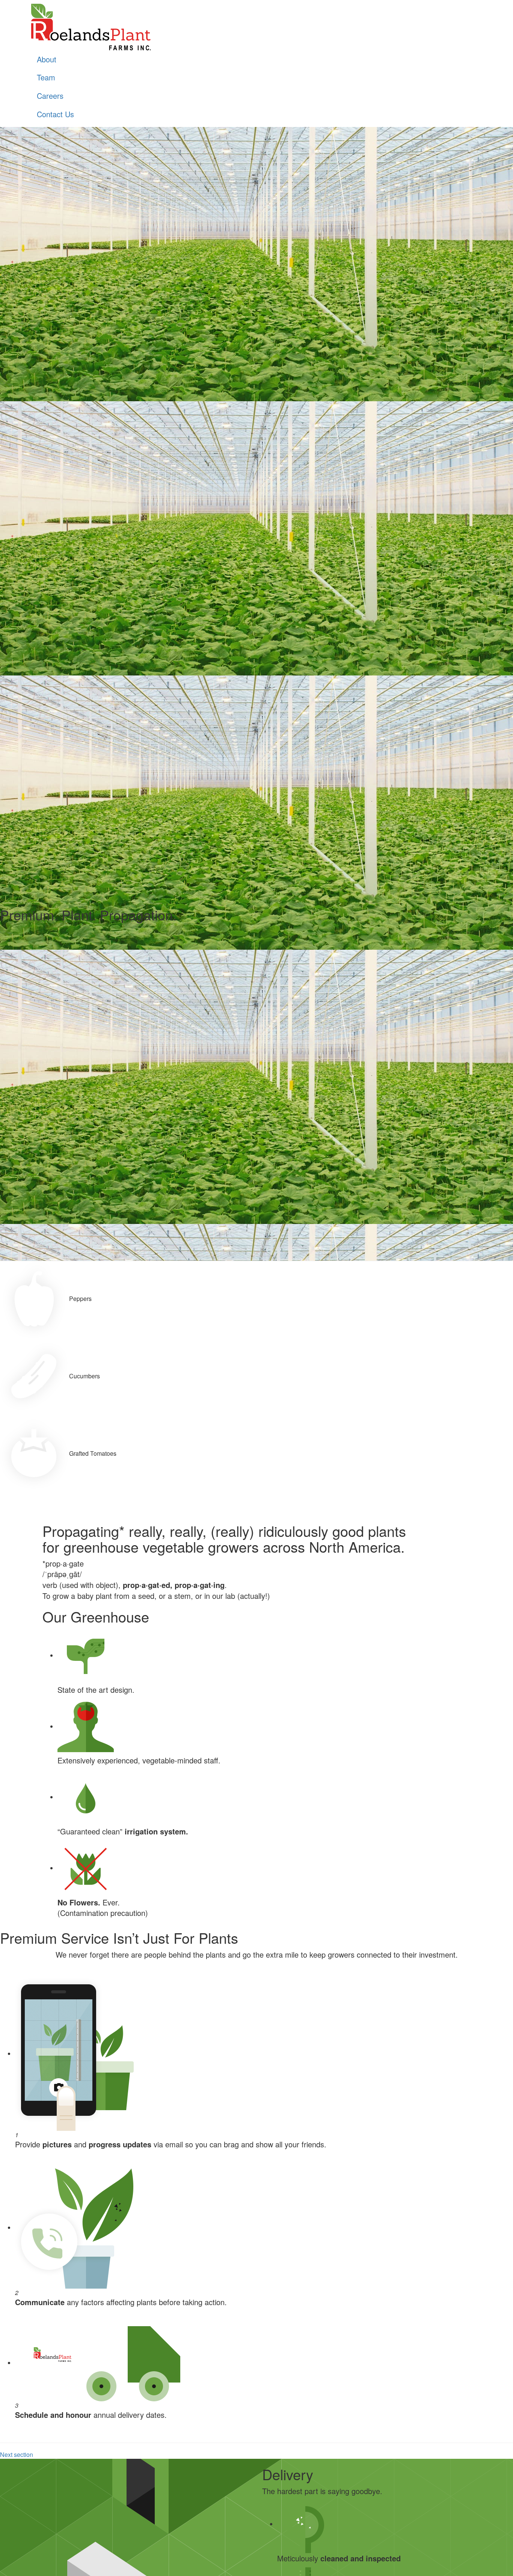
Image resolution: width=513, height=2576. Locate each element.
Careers (50, 96)
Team (46, 77)
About (47, 59)
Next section (17, 2454)
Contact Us (55, 114)
